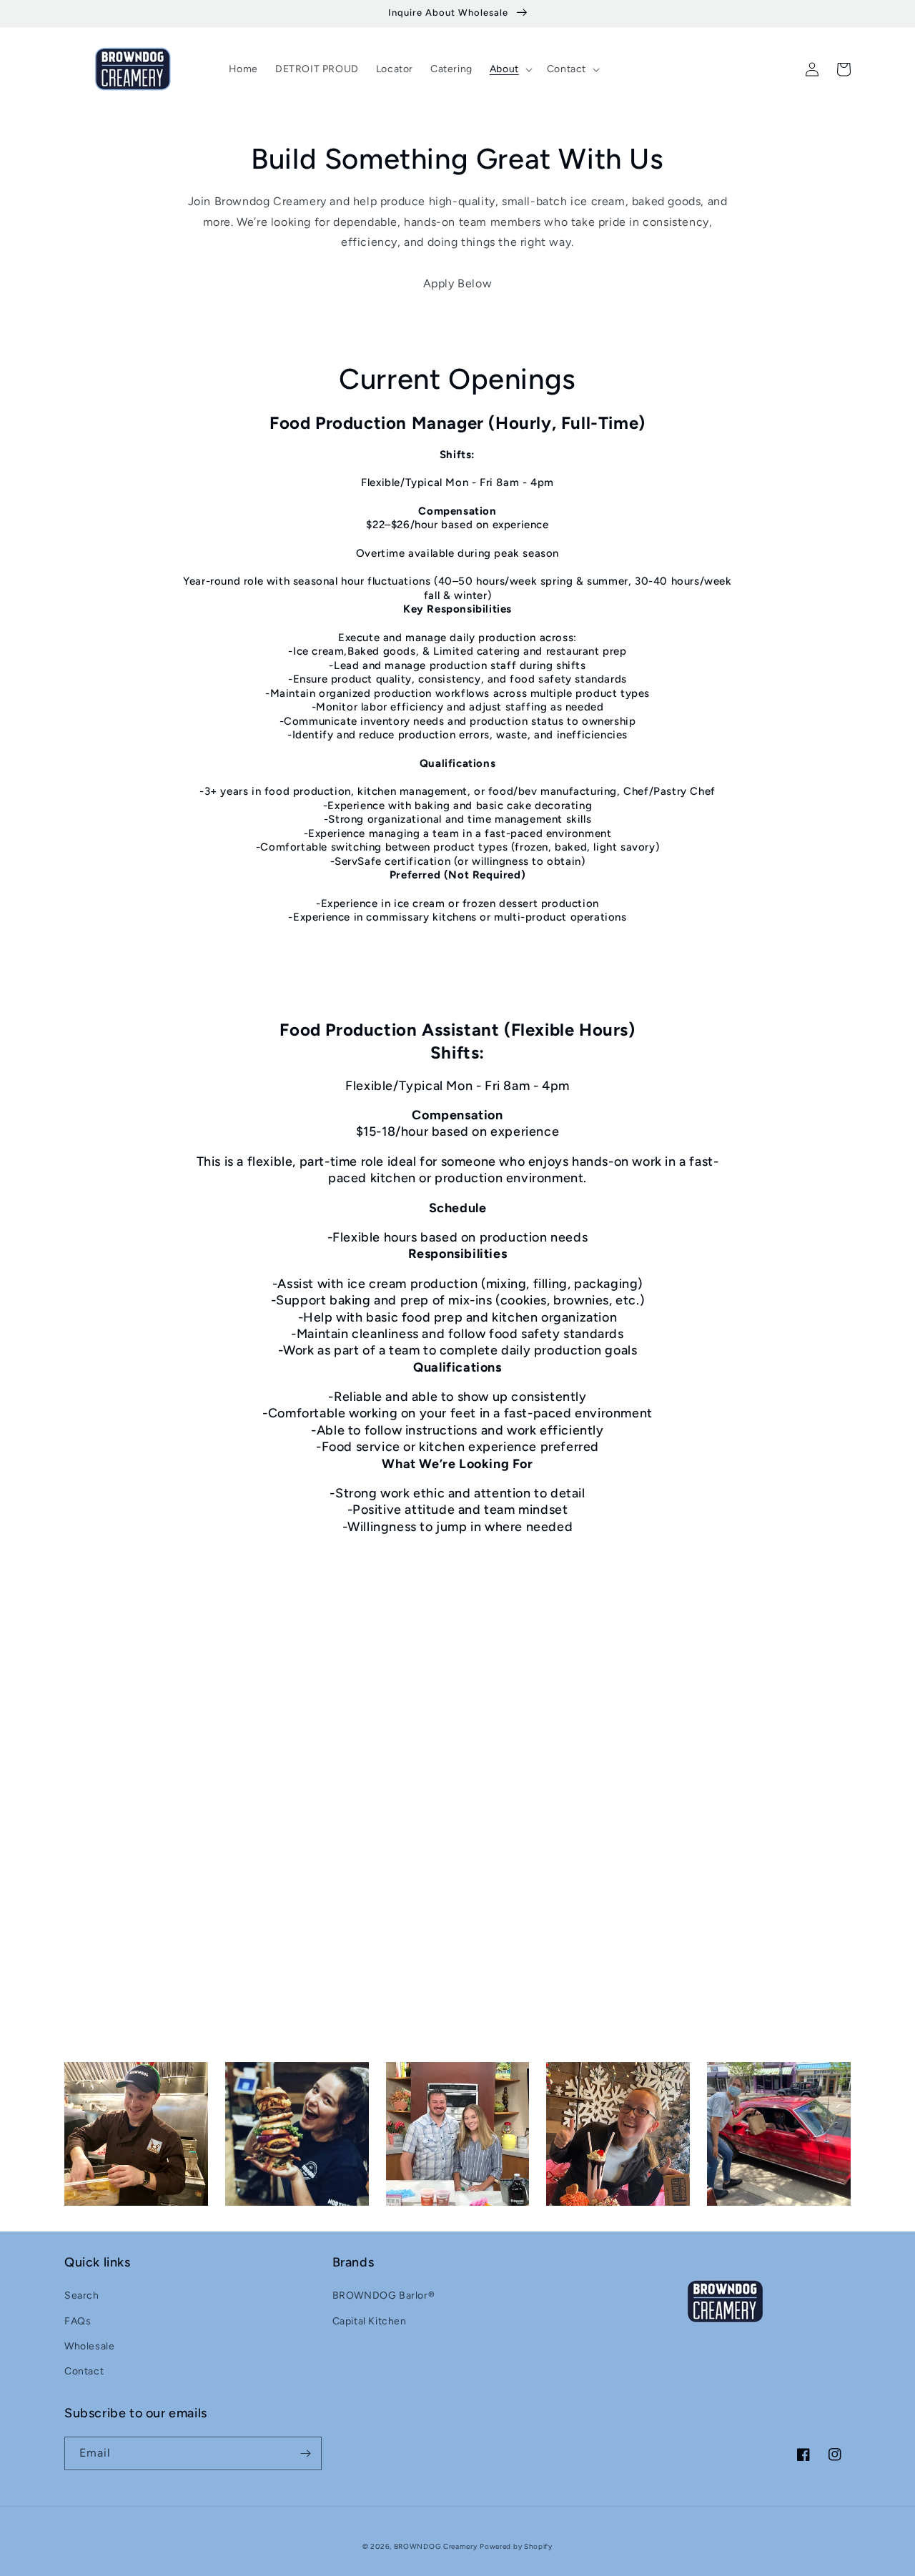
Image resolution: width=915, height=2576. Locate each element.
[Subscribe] (305, 2453)
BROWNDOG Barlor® (384, 2295)
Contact (84, 2371)
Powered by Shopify (516, 2546)
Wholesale (89, 2346)
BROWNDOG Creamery (436, 2546)
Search (82, 2295)
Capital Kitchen (370, 2321)
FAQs (78, 2321)
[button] (510, 69)
